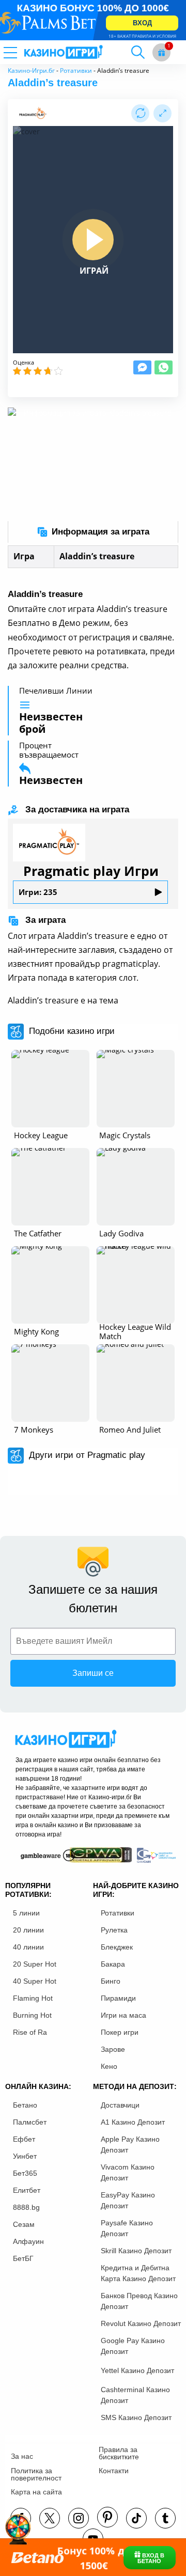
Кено (109, 2066)
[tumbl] (165, 2518)
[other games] (50, 1089)
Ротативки (76, 70)
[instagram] (79, 2518)
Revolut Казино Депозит (141, 2323)
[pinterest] (107, 2517)
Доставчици (120, 2105)
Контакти (114, 2471)
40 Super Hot (35, 1981)
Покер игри (120, 2032)
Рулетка (114, 1930)
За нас (22, 2456)
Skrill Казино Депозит (136, 2251)
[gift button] (161, 52)
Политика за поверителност (36, 2474)
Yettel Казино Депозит (137, 2370)
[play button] (93, 240)
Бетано (25, 2105)
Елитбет (27, 2190)
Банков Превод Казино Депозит (139, 2301)
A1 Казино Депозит (133, 2122)
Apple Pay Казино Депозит (130, 2145)
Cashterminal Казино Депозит (135, 2395)
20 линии (28, 1930)
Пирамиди (118, 1998)
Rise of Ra (30, 2032)
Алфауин (28, 2241)
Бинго (111, 1981)
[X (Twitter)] (50, 2518)
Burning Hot (32, 2015)
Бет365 (25, 2173)
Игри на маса (123, 2015)
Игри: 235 (38, 892)
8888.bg (26, 2207)
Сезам (24, 2224)
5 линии (26, 1913)
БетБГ (23, 2258)
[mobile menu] (23, 52)
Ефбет (24, 2139)
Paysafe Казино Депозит (127, 2228)
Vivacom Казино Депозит (128, 2172)
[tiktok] (136, 2518)
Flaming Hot (33, 1998)
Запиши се (93, 1673)
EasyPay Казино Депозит (128, 2200)
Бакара (113, 1964)
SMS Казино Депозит (136, 2417)
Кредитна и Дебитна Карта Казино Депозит (138, 2273)
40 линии (28, 1947)
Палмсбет (30, 2122)
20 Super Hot (35, 1964)
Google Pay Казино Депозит (133, 2346)
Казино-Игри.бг (31, 70)
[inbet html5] (93, 20)
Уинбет (25, 2156)
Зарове (113, 2049)
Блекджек (117, 1947)
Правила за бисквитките (119, 2453)
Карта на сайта (36, 2492)
